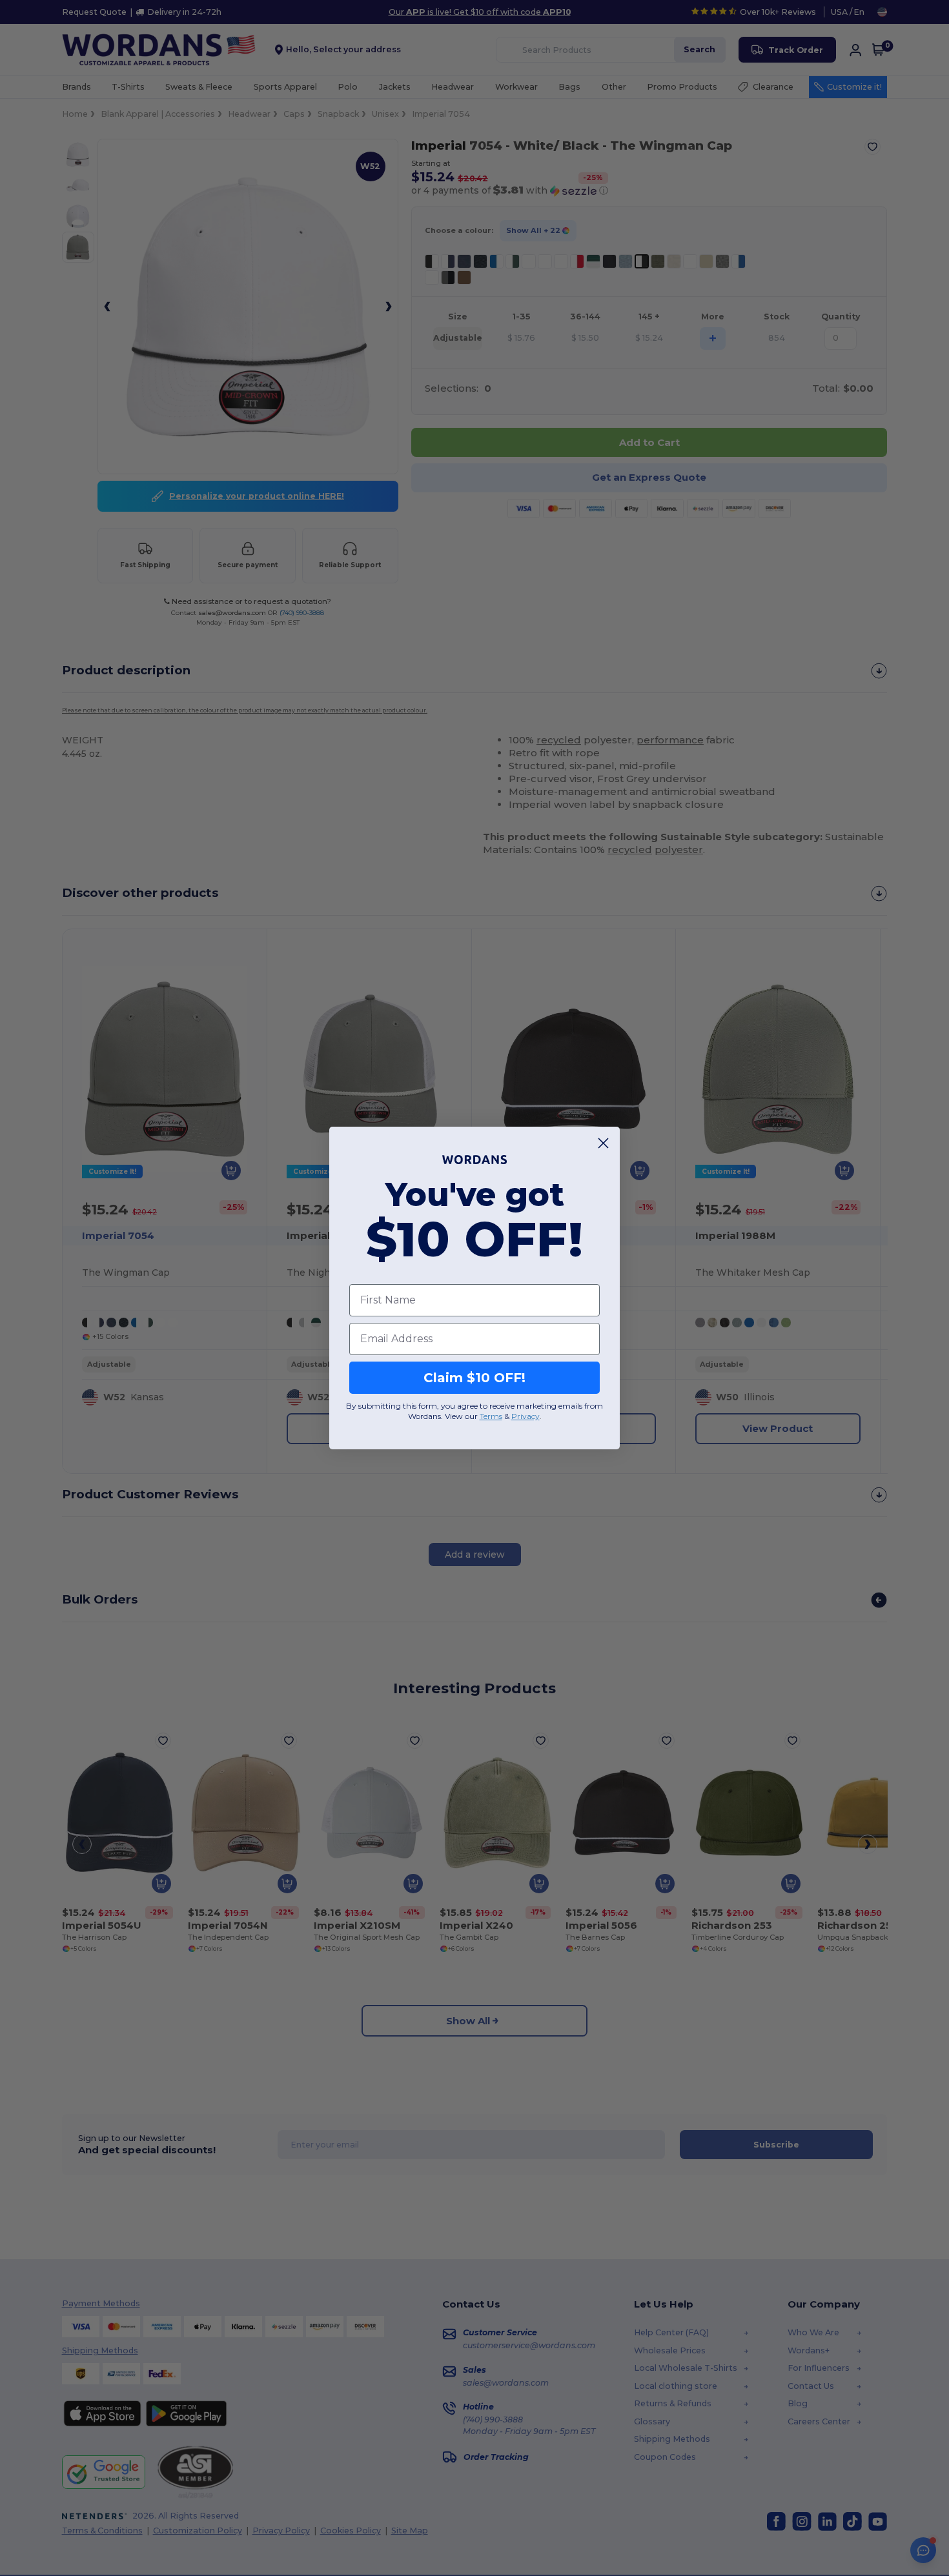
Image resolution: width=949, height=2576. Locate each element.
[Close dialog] (603, 1143)
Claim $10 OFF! (474, 1378)
